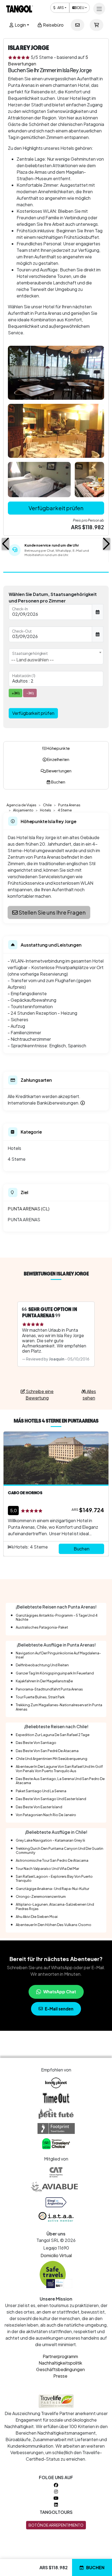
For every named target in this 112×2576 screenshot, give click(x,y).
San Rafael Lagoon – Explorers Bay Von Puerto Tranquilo (54, 1878)
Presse (60, 2376)
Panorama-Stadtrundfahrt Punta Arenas (49, 1689)
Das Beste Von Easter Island (39, 1807)
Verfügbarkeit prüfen (56, 508)
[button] (6, 544)
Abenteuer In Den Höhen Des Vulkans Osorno (54, 1925)
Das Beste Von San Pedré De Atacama (47, 1751)
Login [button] (20, 25)
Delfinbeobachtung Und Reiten (42, 1665)
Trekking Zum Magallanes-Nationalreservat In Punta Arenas (59, 1707)
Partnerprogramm (60, 2356)
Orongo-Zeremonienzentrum (41, 1896)
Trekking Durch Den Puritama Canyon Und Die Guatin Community (60, 1850)
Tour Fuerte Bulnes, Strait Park (40, 1697)
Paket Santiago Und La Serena (41, 1791)
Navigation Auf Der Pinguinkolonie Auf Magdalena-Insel (58, 1655)
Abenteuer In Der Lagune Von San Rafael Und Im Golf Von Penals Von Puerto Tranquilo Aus (59, 1768)
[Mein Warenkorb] (97, 25)
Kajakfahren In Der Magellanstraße (44, 1681)
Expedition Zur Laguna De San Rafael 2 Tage (53, 1735)
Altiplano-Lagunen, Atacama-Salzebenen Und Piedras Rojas (55, 1906)
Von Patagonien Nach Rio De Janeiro (46, 1815)
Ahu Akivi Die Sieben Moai (37, 1917)
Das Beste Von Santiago (36, 1743)
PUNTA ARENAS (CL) (29, 1209)
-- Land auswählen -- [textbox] (32, 660)
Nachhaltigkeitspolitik (60, 2363)
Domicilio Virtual (56, 2255)
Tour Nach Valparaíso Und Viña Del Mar (47, 1868)
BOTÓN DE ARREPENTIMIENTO (56, 2525)
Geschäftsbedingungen (60, 2369)
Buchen (95, 2567)
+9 (89, 351)
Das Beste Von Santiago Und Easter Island (51, 1799)
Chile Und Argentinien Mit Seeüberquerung (52, 1759)
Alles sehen (89, 1395)
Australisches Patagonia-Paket (42, 1627)
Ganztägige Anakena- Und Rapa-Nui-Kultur (52, 1889)
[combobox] (56, 656)
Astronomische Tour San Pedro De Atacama (52, 1860)
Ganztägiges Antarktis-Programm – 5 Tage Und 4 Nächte (57, 1617)
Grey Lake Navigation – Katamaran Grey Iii (50, 1840)
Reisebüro (53, 25)
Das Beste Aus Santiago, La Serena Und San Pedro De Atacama (60, 1781)
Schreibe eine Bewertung (39, 1395)
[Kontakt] (77, 25)
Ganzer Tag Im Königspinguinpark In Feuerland (55, 1673)
